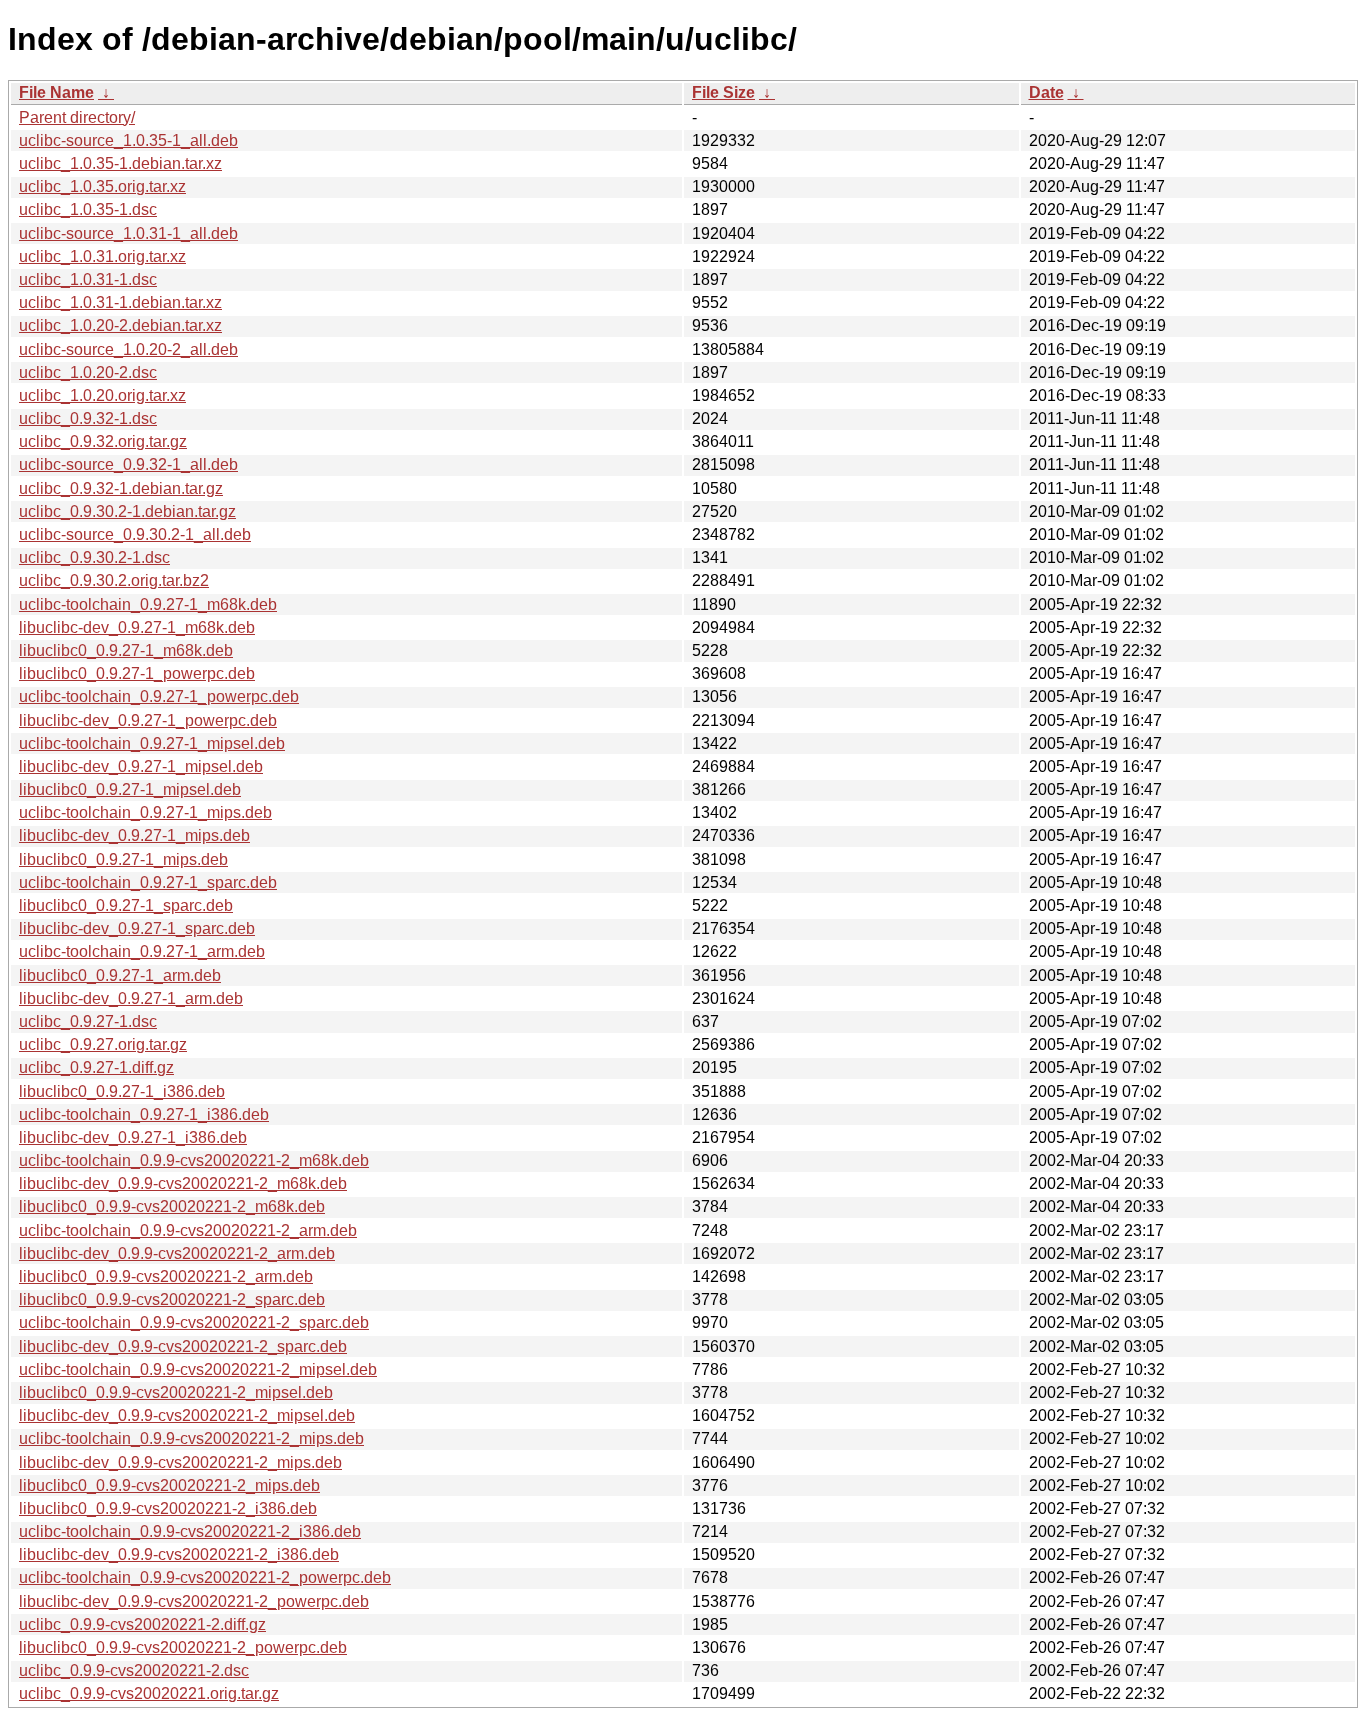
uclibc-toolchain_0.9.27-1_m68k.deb (148, 604)
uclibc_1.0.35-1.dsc (88, 209)
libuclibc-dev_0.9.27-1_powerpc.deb (148, 720)
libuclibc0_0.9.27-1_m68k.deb (126, 650)
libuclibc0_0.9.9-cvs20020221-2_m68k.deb (172, 1206)
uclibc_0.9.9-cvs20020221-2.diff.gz (142, 1624)
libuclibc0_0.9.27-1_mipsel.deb (130, 789)
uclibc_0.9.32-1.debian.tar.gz (121, 488)
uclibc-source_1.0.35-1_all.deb (128, 140)
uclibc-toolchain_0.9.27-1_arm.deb (142, 951)
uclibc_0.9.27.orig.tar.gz (103, 1044)
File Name (56, 92)
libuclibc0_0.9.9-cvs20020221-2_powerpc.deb (183, 1647)
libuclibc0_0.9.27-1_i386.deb (122, 1091)
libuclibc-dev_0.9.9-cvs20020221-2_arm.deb (177, 1253)
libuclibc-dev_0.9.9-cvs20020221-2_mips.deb (180, 1462)
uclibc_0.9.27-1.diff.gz (96, 1067)
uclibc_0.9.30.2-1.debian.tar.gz (127, 511)
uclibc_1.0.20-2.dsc (88, 372)
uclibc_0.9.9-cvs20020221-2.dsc (134, 1670)
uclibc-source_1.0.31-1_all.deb (128, 233)
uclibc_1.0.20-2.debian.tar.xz (120, 325)
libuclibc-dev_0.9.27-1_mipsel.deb (141, 766)
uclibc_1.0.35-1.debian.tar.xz (120, 163)
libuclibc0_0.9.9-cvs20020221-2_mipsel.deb (176, 1392)
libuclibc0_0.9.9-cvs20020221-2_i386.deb (168, 1508)
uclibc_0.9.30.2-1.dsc (94, 557)
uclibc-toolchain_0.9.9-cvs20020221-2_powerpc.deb (205, 1577)
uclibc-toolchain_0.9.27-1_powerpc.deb (159, 696)
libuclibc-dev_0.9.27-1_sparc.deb (137, 928)
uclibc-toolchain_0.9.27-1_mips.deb (145, 812)
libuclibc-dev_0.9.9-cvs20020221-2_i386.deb (179, 1554)
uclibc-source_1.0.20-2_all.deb (128, 349)
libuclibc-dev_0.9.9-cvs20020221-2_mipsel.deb (187, 1415)
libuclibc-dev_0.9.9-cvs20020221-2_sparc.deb (183, 1346)
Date (1046, 92)
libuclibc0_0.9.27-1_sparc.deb (126, 905)
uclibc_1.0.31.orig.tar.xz (102, 256)
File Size (723, 92)
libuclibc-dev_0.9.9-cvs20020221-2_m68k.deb (183, 1183)
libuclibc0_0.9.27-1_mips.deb (123, 859)
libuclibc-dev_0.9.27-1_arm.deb (131, 998)
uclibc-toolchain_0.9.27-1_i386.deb (144, 1114)
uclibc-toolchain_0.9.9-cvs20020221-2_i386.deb (190, 1531)
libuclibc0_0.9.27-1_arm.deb (120, 975)
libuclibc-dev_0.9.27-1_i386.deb (133, 1137)
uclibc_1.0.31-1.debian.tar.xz (120, 302)
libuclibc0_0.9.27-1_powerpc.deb (137, 673)
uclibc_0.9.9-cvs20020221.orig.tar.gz (149, 1693)
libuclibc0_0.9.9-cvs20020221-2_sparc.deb (172, 1299)
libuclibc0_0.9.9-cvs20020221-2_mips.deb (169, 1485)
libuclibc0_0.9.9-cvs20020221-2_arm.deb (166, 1276)
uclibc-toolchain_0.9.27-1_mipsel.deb (152, 743)
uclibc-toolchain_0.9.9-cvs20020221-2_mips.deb (191, 1438)
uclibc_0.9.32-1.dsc (88, 418)
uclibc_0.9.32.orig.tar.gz (103, 441)
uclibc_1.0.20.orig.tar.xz (102, 395)
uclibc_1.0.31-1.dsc (88, 279)
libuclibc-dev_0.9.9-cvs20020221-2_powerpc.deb (194, 1601)
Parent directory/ (77, 117)
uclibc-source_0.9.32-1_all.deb (128, 464)
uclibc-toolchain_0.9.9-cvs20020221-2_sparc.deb (194, 1322)
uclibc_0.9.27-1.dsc (88, 1021)
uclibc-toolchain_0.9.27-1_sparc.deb (148, 882)
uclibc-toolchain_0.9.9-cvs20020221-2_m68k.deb (194, 1160)
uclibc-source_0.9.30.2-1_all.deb (135, 534)
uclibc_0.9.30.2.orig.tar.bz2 (114, 580)
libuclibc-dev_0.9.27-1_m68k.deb (137, 627)
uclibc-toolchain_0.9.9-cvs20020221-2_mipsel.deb (198, 1369)
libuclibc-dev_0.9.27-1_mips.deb (134, 835)
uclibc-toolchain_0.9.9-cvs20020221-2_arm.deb (188, 1230)
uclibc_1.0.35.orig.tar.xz (102, 186)
